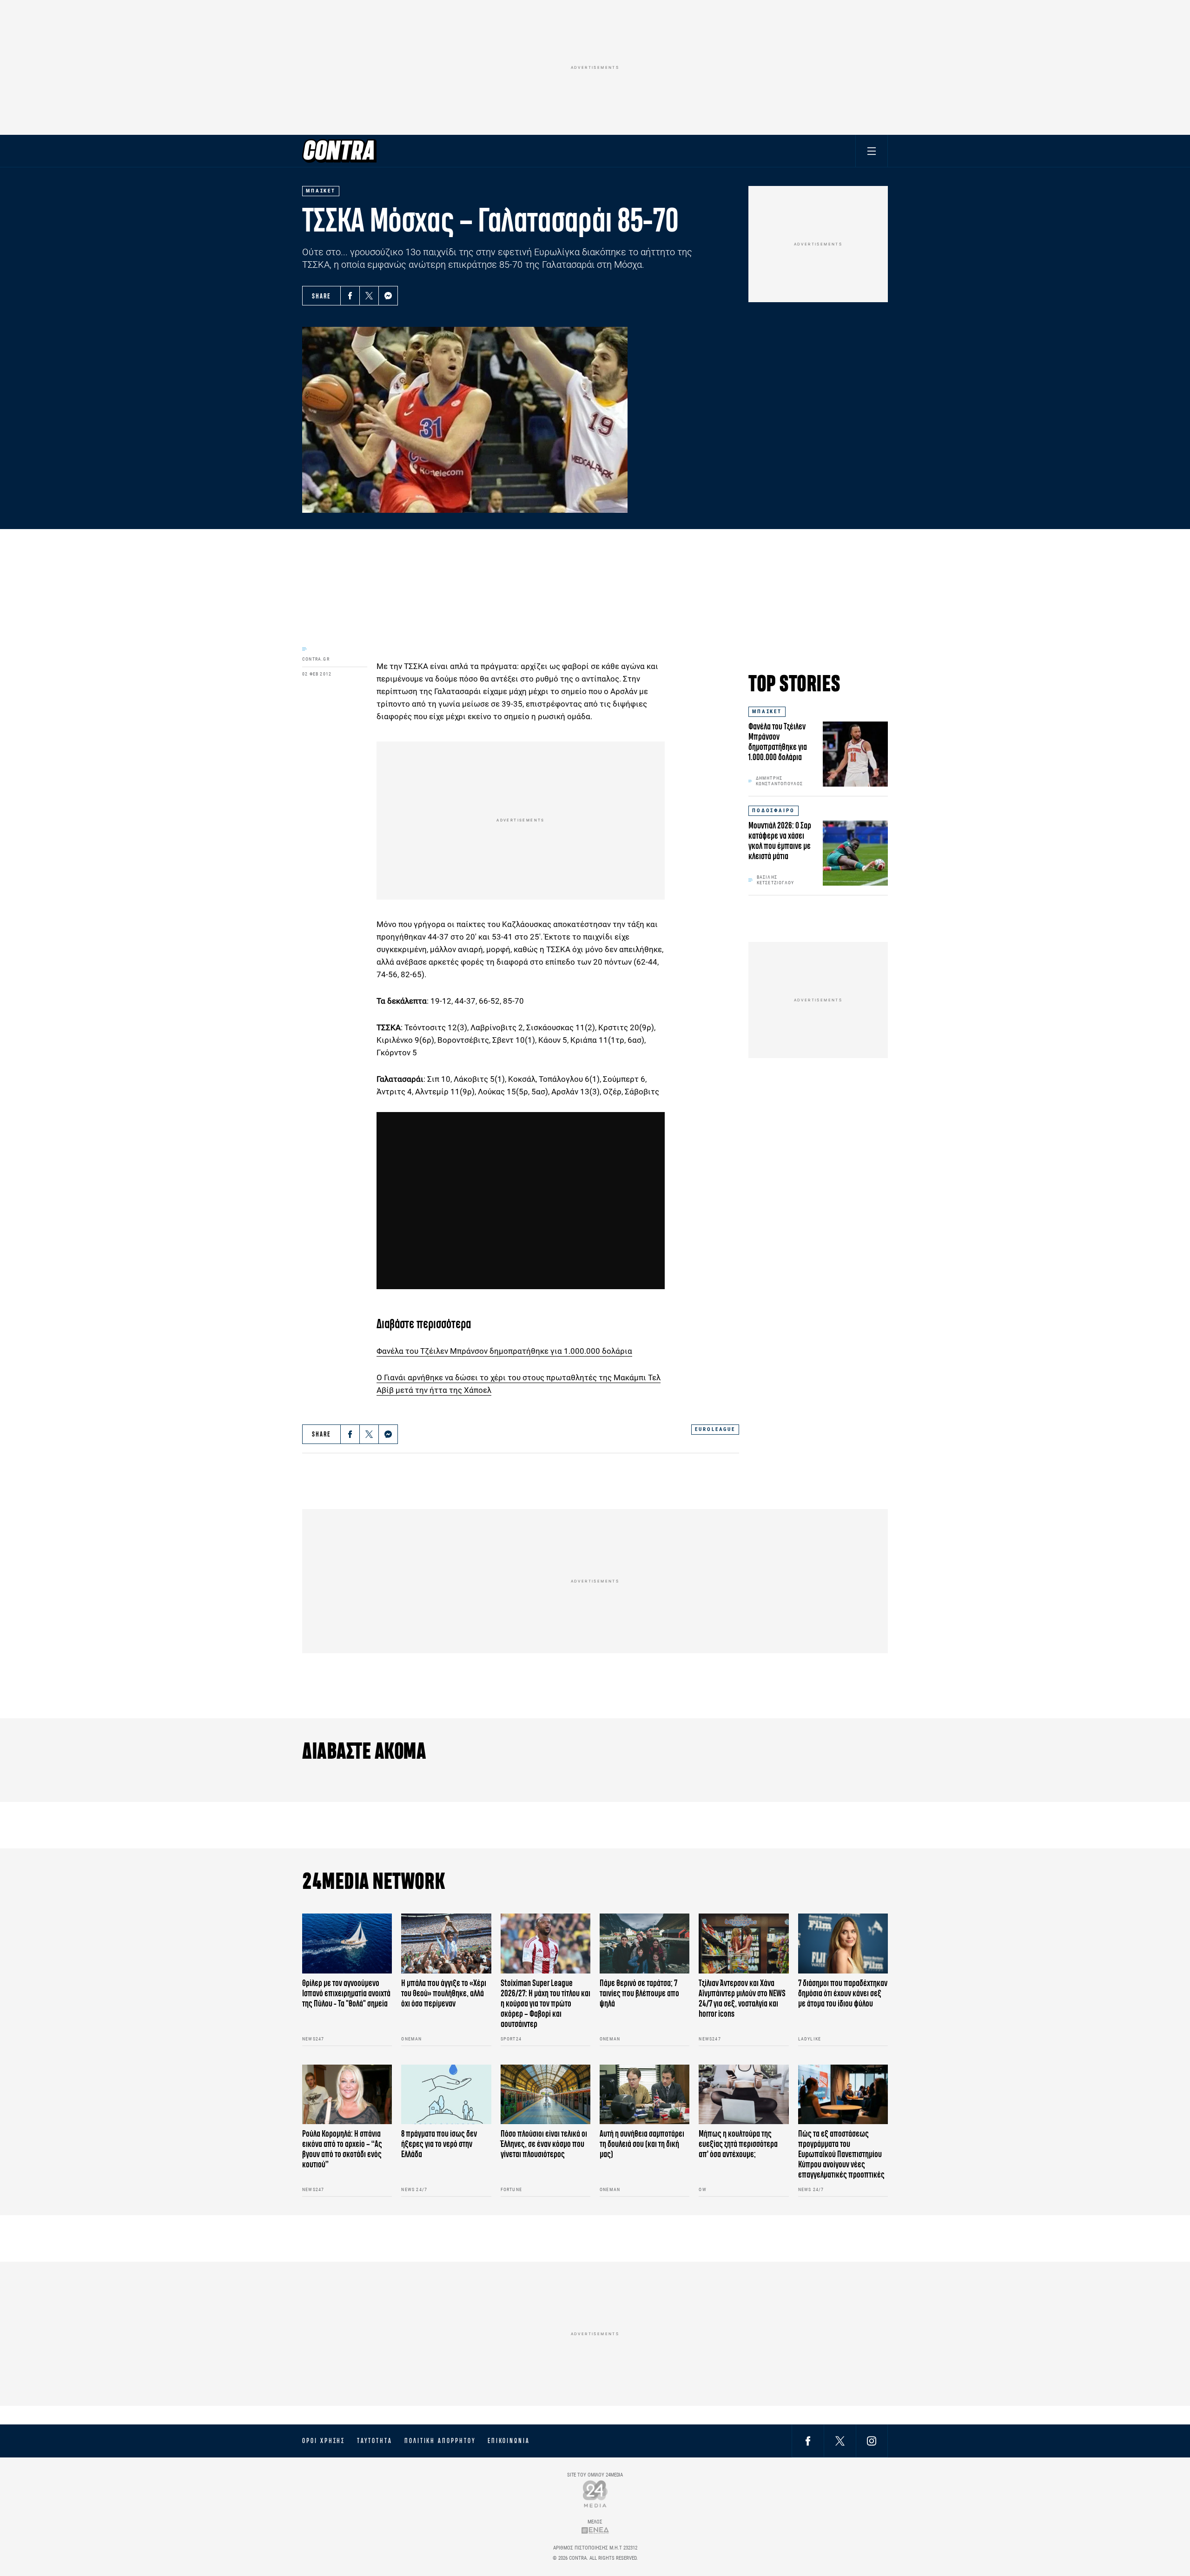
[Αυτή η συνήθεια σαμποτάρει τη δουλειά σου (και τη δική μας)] (645, 2095)
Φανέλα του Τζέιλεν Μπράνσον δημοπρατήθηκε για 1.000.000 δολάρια (504, 1351)
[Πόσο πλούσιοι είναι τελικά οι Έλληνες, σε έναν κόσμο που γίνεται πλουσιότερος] (545, 2095)
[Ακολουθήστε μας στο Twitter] (840, 2440)
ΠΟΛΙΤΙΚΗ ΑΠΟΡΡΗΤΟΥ (440, 2441)
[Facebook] (350, 296)
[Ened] (595, 2530)
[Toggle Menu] (872, 151)
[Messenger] (388, 296)
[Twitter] (369, 296)
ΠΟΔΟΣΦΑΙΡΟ (773, 811)
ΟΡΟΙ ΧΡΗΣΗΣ (324, 2441)
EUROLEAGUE (715, 1429)
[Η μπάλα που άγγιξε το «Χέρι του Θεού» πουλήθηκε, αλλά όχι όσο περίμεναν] (446, 1944)
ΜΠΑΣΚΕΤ (767, 712)
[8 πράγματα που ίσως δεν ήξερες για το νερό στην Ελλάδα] (446, 2095)
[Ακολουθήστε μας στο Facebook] (808, 2440)
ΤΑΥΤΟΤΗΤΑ (374, 2441)
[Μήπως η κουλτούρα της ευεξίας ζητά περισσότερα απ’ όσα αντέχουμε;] (744, 2095)
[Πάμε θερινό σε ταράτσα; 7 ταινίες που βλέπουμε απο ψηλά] (645, 1944)
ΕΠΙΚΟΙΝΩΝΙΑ (509, 2441)
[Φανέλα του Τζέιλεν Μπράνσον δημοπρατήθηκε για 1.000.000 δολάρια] (855, 754)
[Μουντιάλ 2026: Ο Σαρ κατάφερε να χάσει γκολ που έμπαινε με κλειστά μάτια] (855, 853)
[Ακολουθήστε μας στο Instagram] (872, 2440)
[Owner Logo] (595, 2493)
